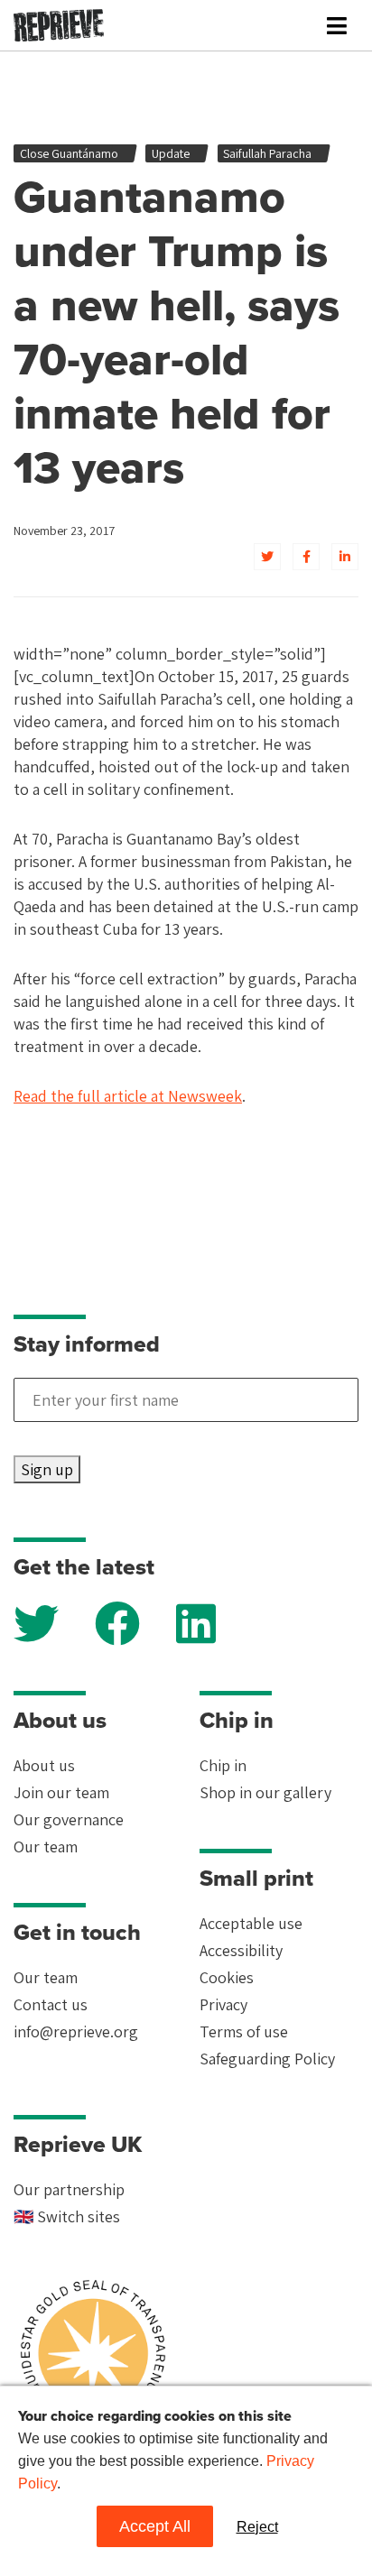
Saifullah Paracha (267, 153)
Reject (257, 2527)
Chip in (223, 1765)
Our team (46, 1847)
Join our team (61, 1792)
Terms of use (244, 2031)
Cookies (227, 1977)
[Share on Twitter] (267, 557)
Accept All (155, 2526)
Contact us (51, 2004)
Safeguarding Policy (267, 2059)
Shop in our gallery (265, 1792)
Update (171, 153)
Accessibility (241, 1950)
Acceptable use (251, 1923)
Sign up (47, 1469)
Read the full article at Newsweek (128, 1096)
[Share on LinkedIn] (345, 557)
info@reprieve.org (76, 2031)
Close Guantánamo (69, 153)
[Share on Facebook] (306, 557)
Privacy (223, 2004)
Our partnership (69, 2189)
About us (44, 1765)
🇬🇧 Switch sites (67, 2216)
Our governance (69, 1819)
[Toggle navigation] (337, 26)
